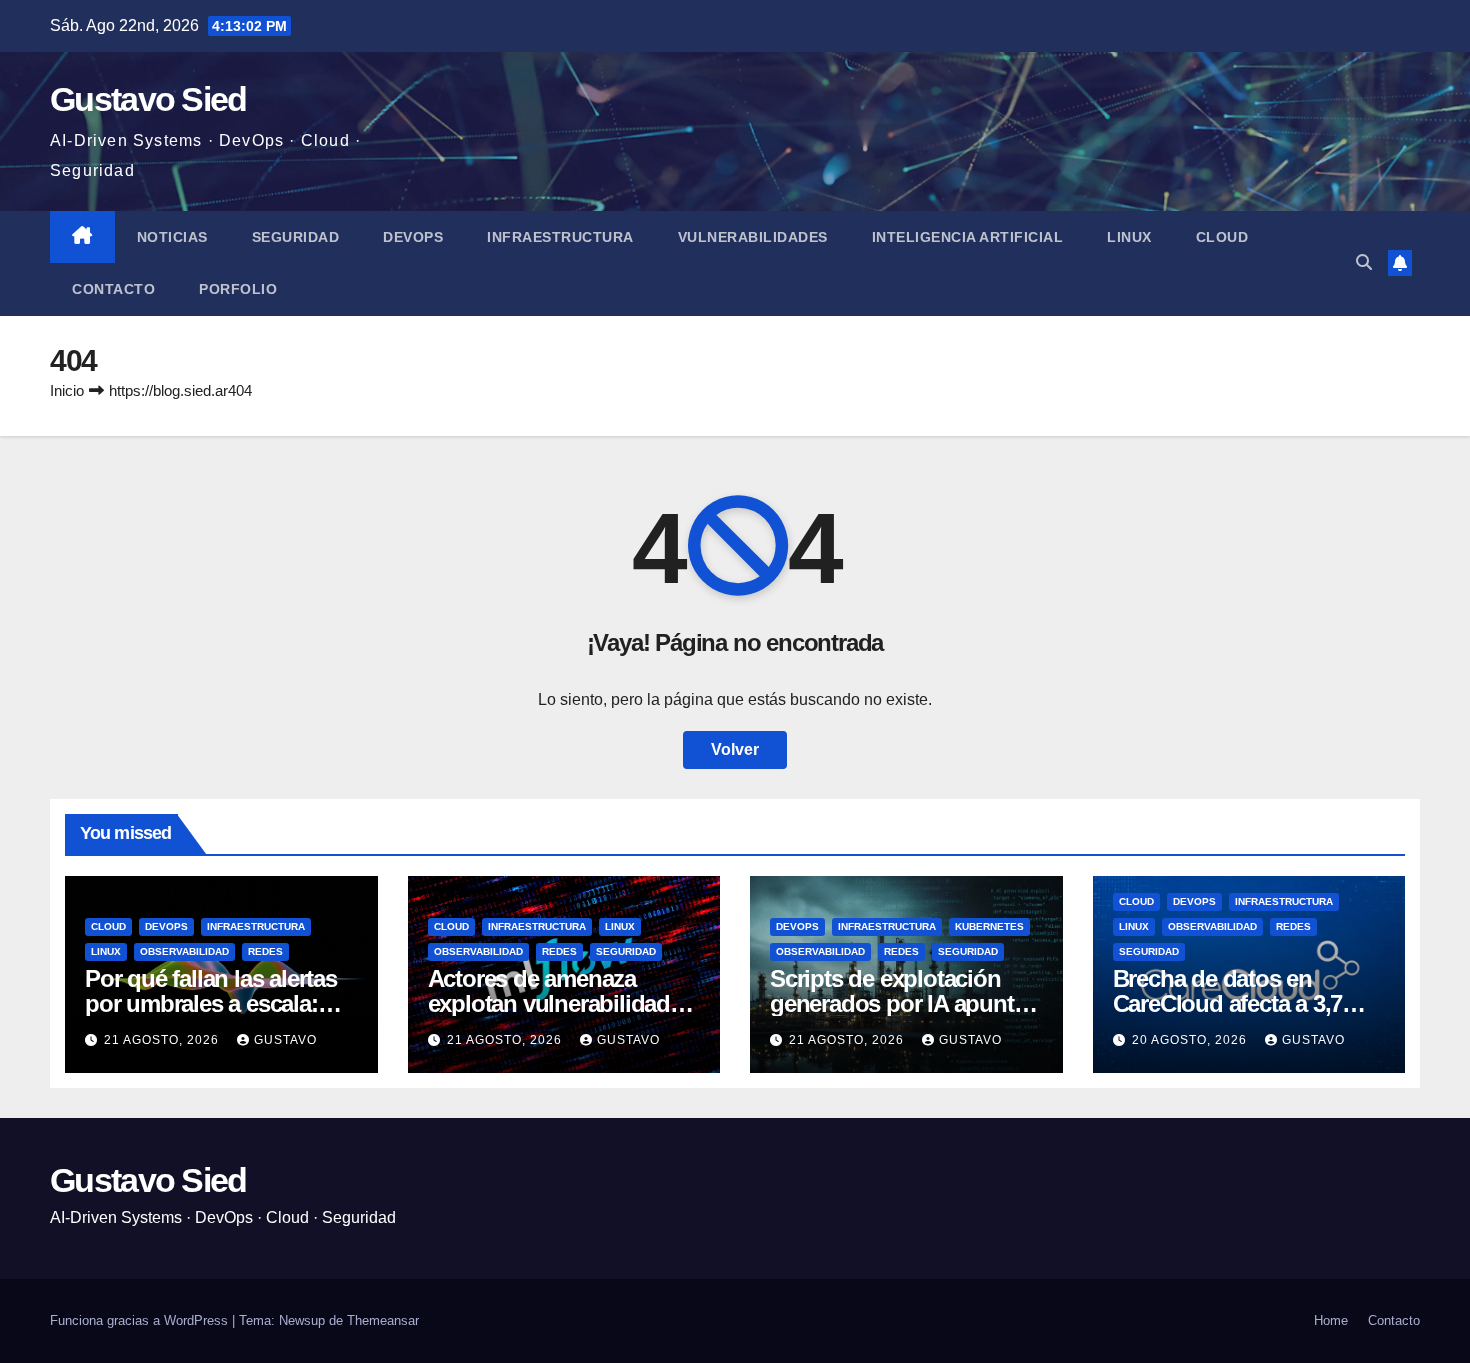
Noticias (172, 237)
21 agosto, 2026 (163, 1040)
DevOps (413, 237)
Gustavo (285, 1040)
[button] (1364, 262)
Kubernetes (989, 926)
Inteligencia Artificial (968, 237)
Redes (265, 951)
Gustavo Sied (148, 99)
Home (1331, 1320)
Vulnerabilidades (753, 237)
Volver (735, 749)
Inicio (67, 390)
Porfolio (238, 289)
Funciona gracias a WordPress (141, 1320)
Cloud (1222, 237)
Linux (1129, 237)
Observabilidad (184, 951)
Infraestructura (560, 237)
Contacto (113, 289)
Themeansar (383, 1320)
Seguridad (296, 237)
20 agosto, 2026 (1191, 1040)
